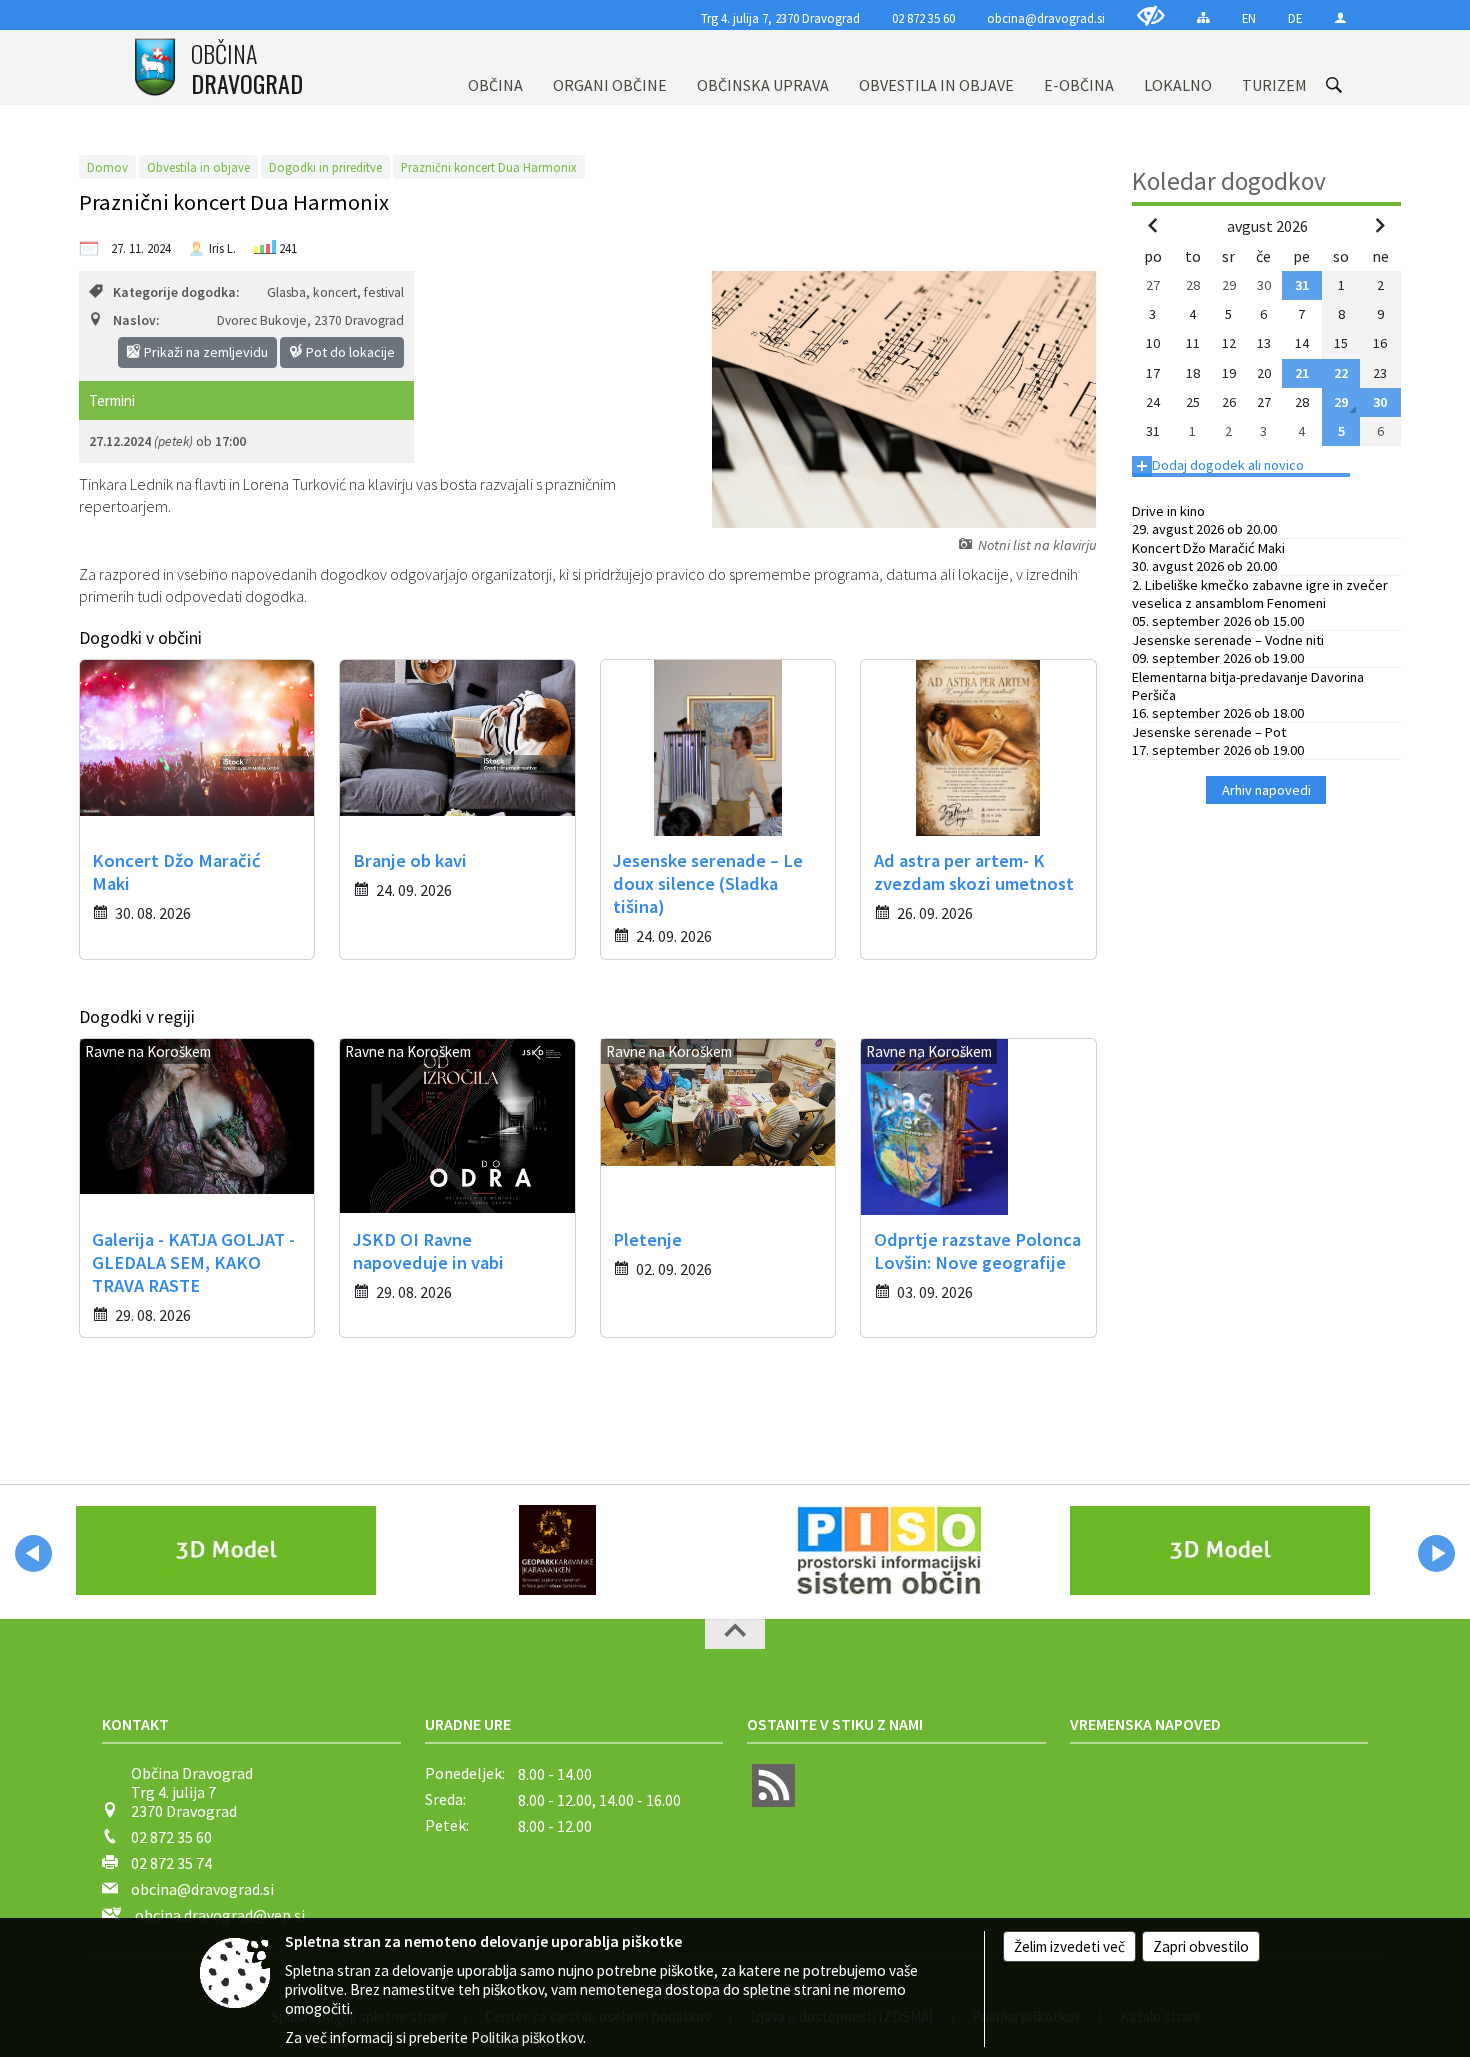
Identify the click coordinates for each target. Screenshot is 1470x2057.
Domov (107, 167)
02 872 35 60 (923, 18)
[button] (33, 1553)
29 (1341, 402)
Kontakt (135, 1724)
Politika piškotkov (527, 2037)
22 (1341, 373)
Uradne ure (468, 1724)
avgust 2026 (1267, 226)
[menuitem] (495, 67)
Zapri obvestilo (1201, 1946)
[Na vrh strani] (735, 1634)
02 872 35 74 (171, 1863)
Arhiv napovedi (1266, 790)
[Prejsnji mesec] (1153, 225)
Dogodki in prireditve (325, 167)
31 (1302, 285)
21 (1302, 373)
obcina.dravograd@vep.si (220, 1915)
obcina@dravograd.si (1046, 18)
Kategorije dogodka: (176, 292)
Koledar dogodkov (1229, 181)
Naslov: (136, 320)
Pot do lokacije (349, 352)
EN (1249, 18)
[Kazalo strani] (1203, 17)
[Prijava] (1340, 17)
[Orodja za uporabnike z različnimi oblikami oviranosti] (1151, 15)
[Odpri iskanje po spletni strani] (1334, 85)
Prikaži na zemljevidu (204, 352)
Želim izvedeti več (1069, 1946)
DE (1295, 18)
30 (1380, 402)
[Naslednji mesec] (1380, 225)
